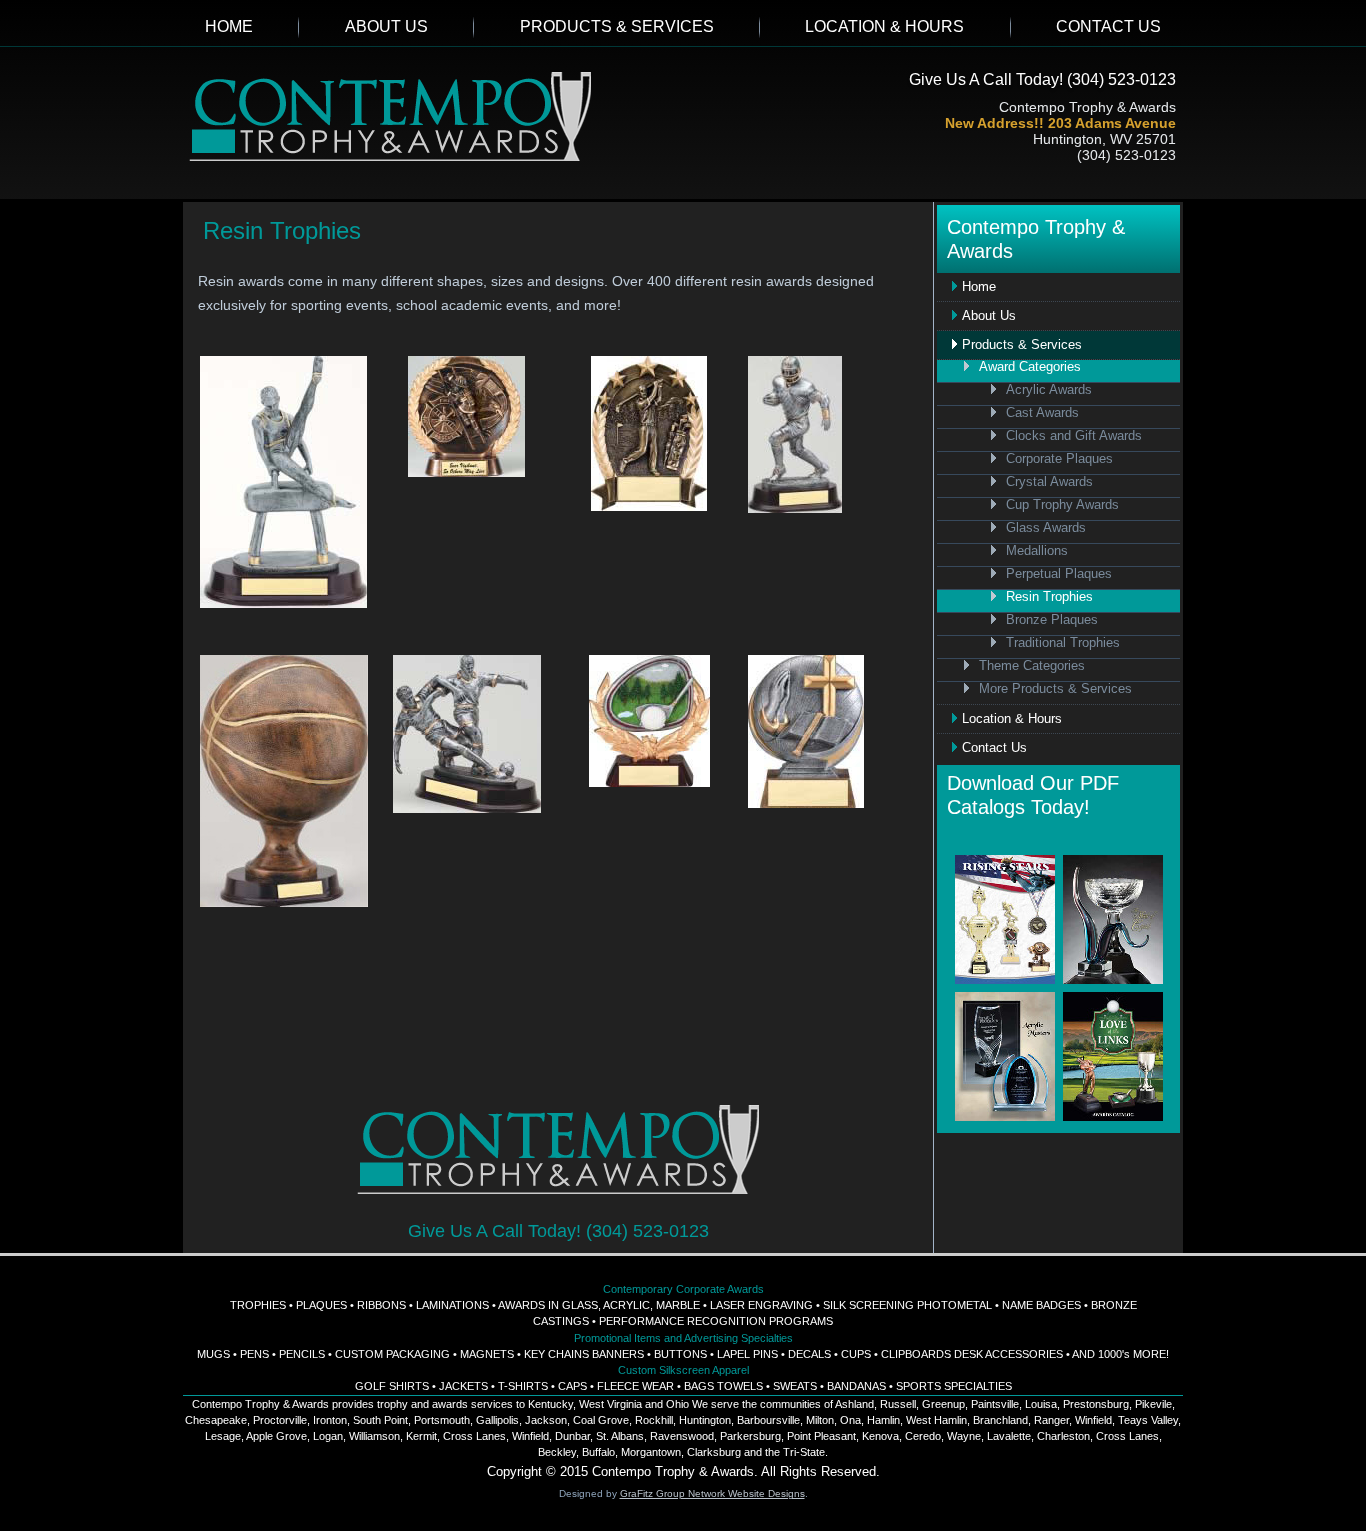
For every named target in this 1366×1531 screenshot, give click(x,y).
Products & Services (617, 26)
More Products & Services (1055, 689)
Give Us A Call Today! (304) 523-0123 (1042, 79)
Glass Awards (1046, 528)
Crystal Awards (1049, 482)
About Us (386, 26)
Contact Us (1108, 26)
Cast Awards (1042, 413)
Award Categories (1030, 367)
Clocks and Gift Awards (1074, 436)
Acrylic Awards (1049, 390)
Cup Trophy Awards (1062, 505)
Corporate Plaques (1059, 459)
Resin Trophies (1049, 597)
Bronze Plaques (1052, 620)
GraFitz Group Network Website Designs (712, 1493)
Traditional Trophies (1063, 643)
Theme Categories (1032, 666)
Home (229, 26)
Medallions (1037, 551)
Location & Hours (884, 26)
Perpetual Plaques (1059, 574)
